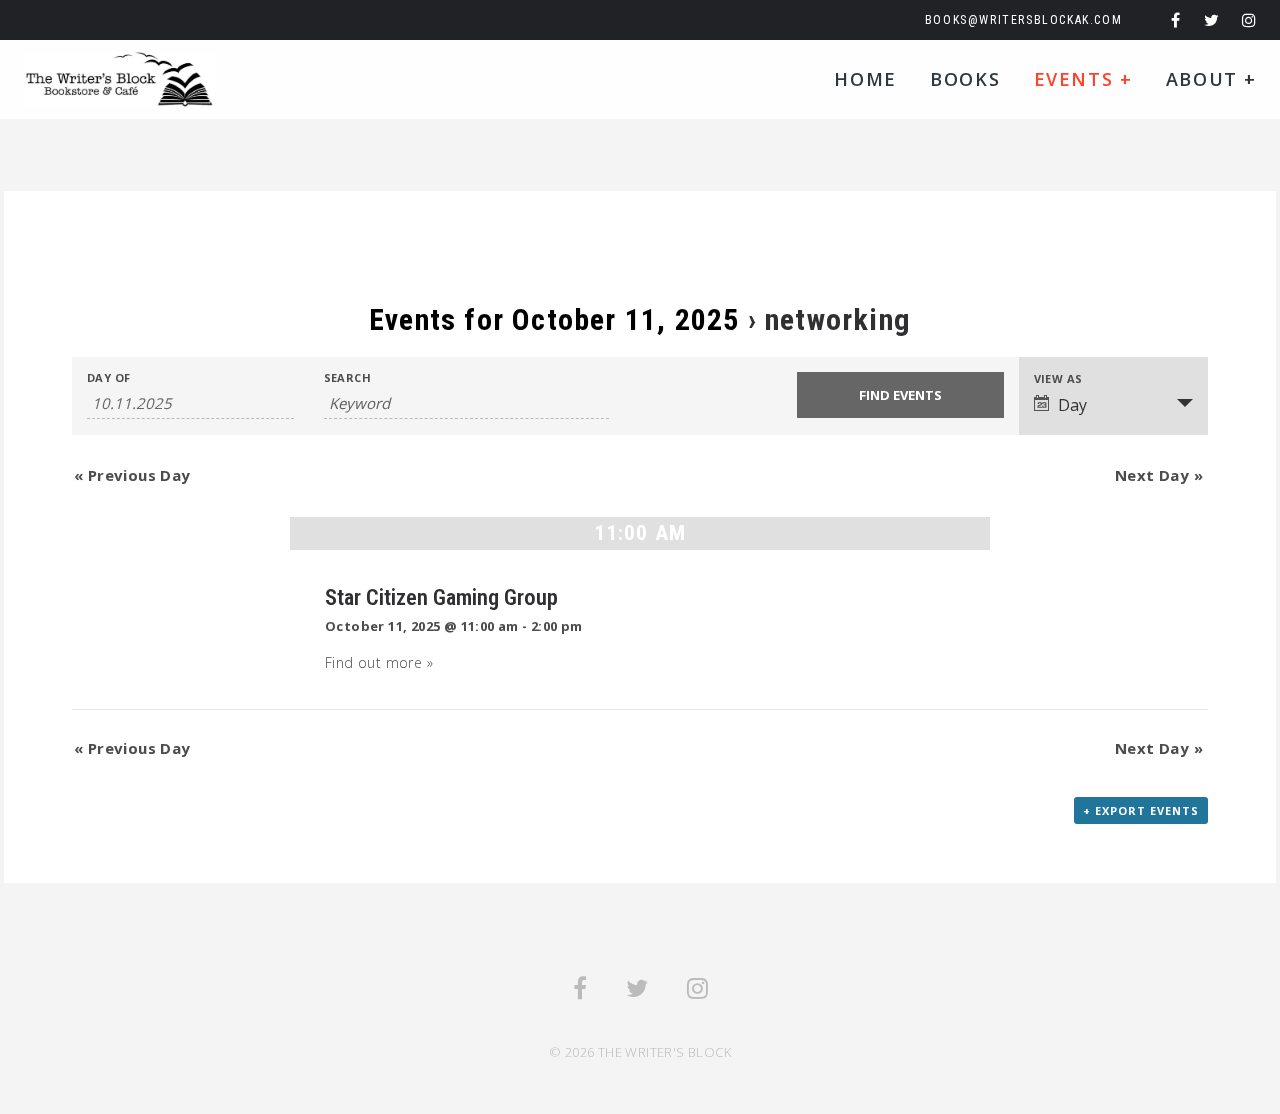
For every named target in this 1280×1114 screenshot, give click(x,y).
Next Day (1159, 475)
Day (1072, 405)
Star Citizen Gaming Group (441, 597)
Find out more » (379, 662)
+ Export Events (1141, 810)
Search (347, 377)
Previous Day (132, 475)
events (1083, 79)
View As (1058, 378)
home (865, 79)
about (1211, 79)
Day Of (108, 377)
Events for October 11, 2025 (554, 319)
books (965, 79)
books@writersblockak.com (1023, 20)
